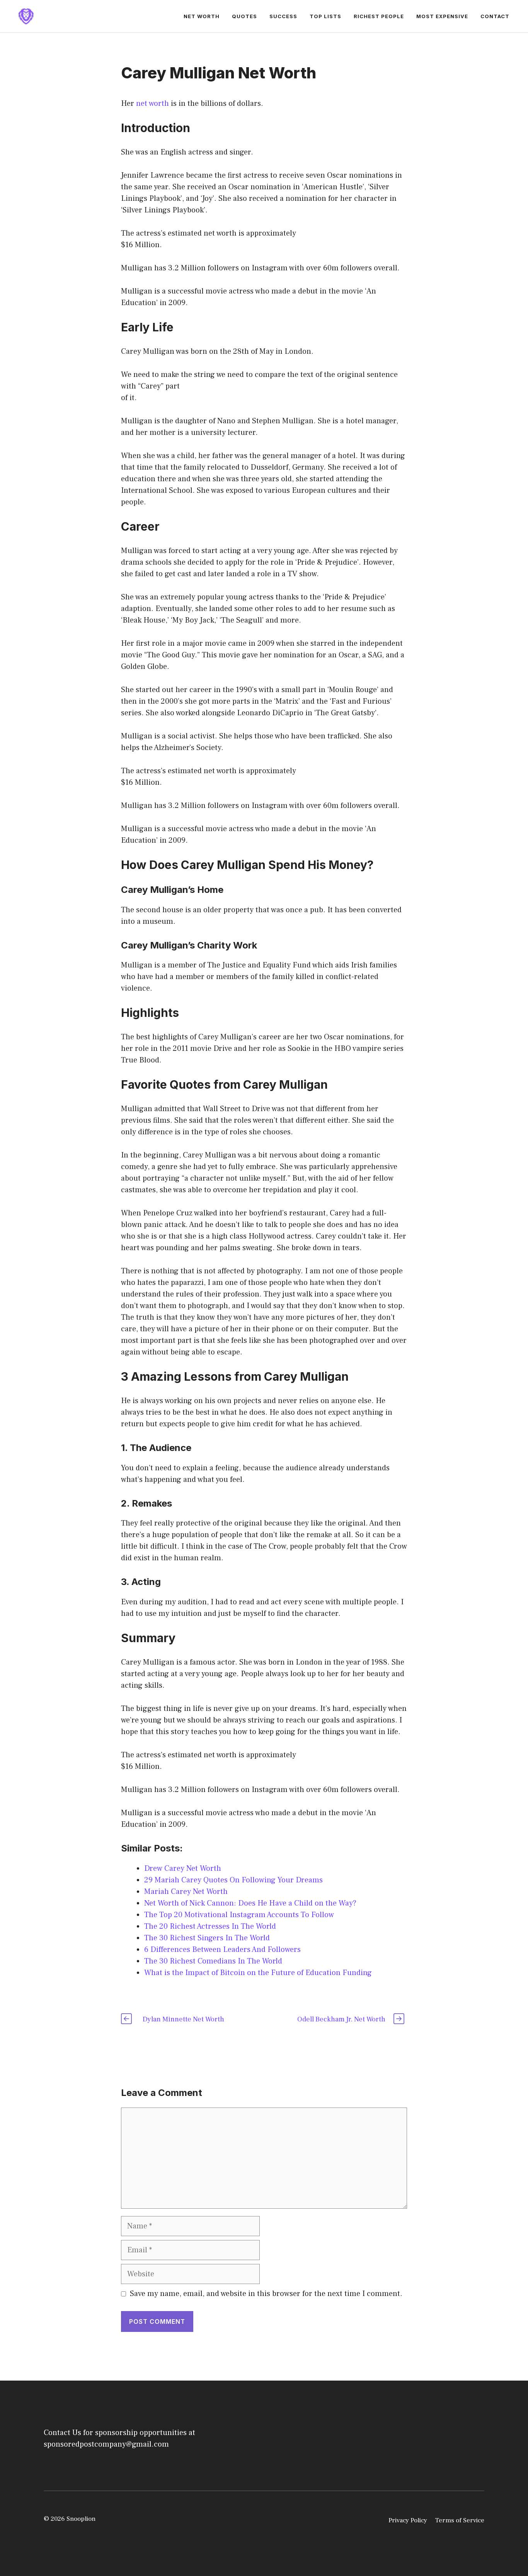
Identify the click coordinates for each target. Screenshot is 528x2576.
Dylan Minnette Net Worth (183, 2019)
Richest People (379, 16)
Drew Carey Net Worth (183, 1868)
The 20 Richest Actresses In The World (210, 1926)
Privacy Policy (408, 2520)
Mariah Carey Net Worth (186, 1892)
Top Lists (325, 16)
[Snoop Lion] (26, 16)
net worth (152, 104)
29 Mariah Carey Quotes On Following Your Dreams (233, 1880)
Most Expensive (442, 16)
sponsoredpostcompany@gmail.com (106, 2444)
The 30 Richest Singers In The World (207, 1938)
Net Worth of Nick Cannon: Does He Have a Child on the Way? (250, 1903)
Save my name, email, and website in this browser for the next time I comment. (266, 2294)
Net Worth (202, 16)
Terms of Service (460, 2520)
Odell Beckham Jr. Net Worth (341, 2019)
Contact (495, 16)
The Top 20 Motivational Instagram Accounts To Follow (239, 1915)
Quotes (244, 16)
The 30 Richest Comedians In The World (213, 1961)
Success (283, 16)
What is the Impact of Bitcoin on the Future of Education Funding (258, 1973)
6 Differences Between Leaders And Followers (222, 1950)
